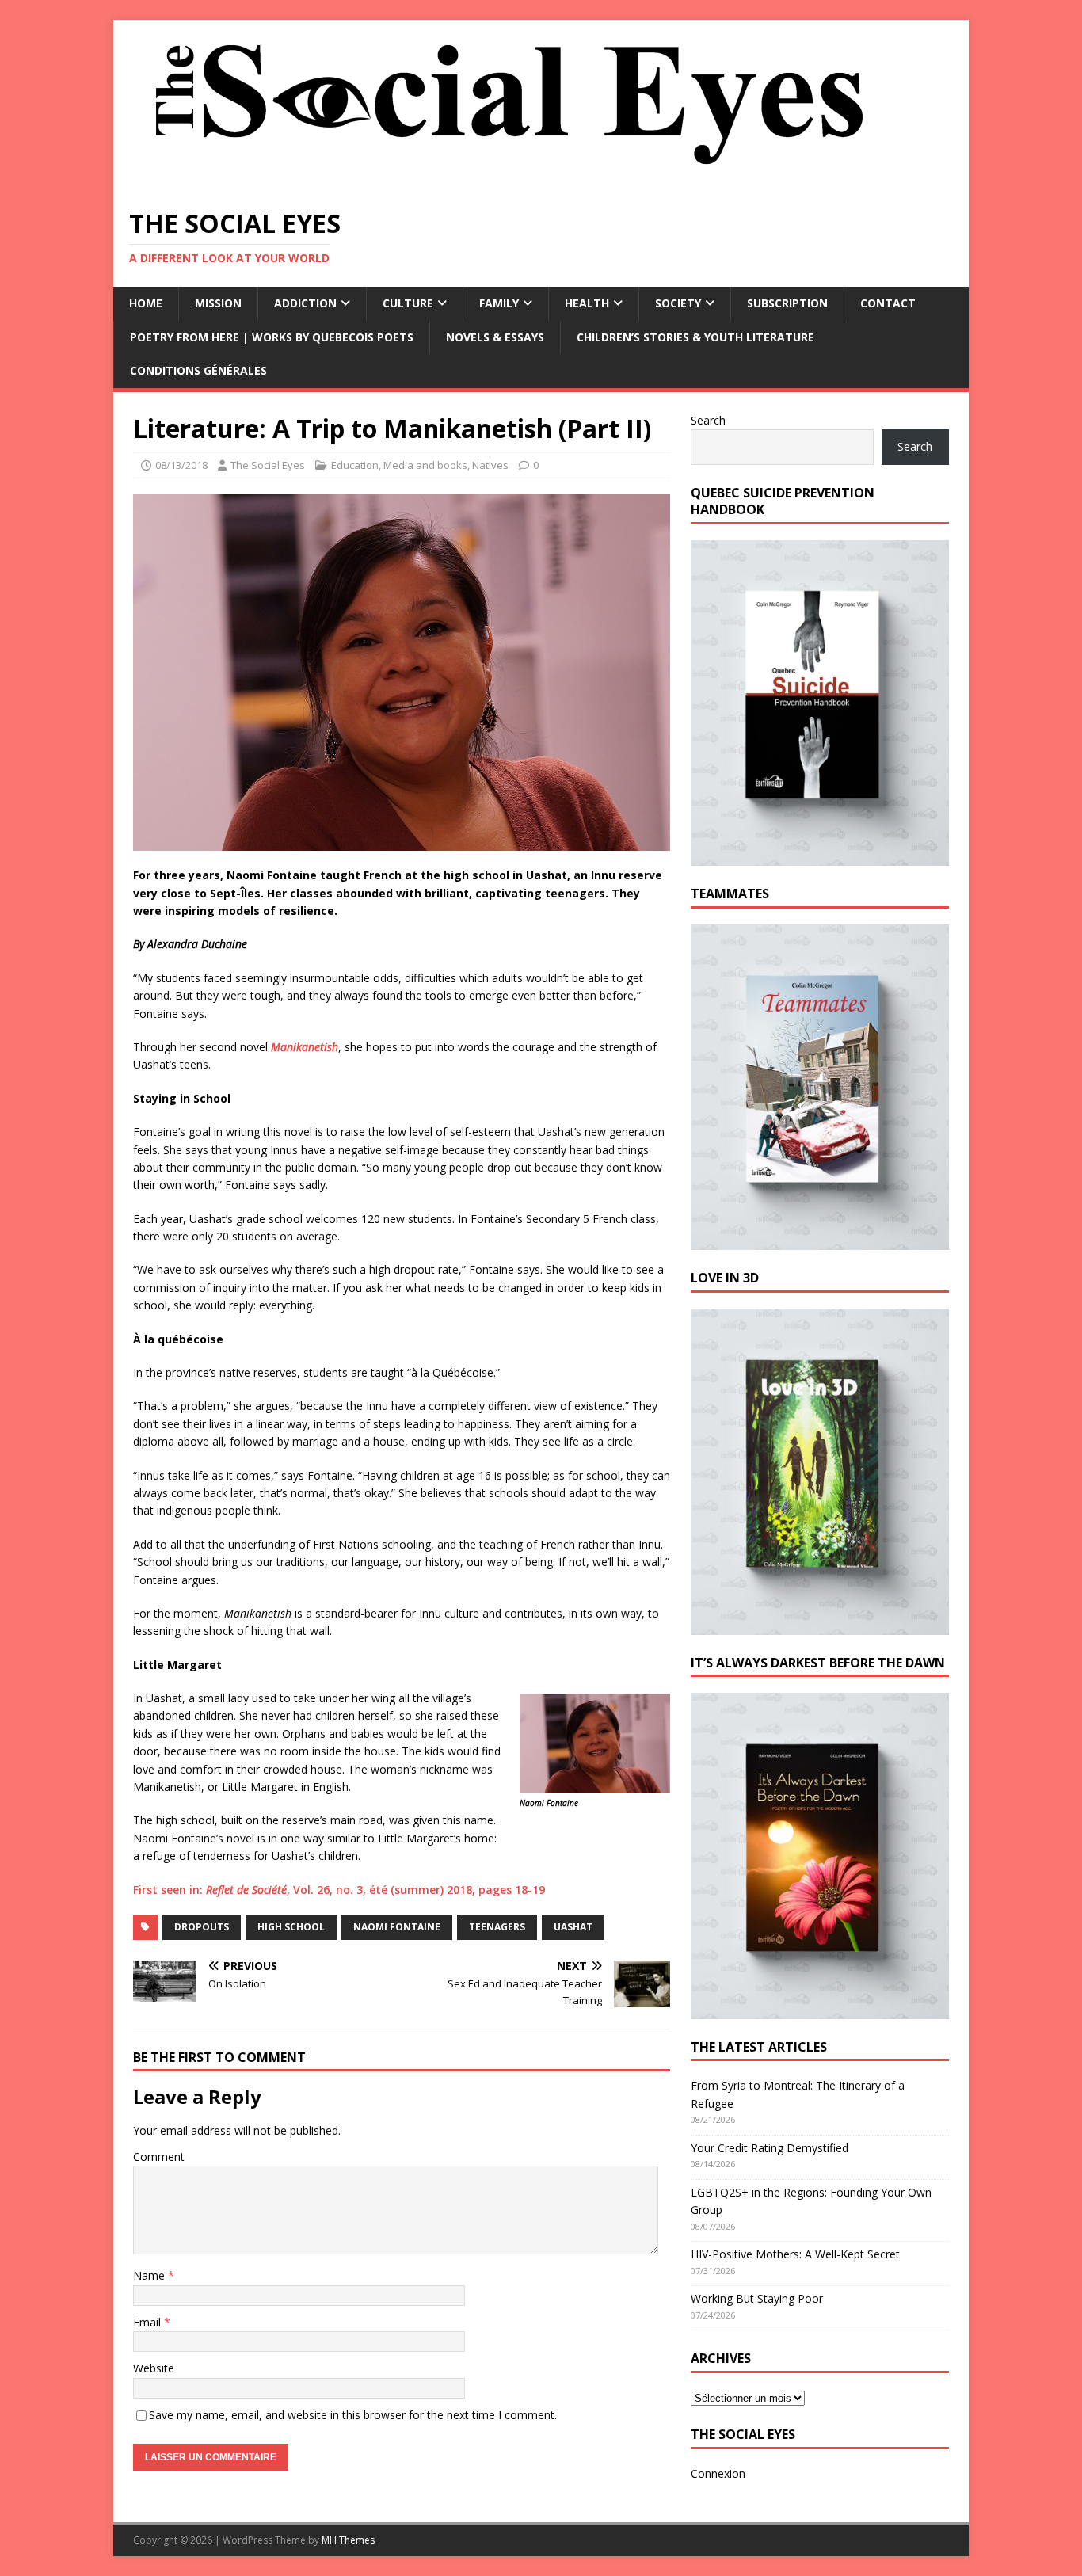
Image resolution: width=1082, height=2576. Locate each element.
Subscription (787, 303)
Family (499, 303)
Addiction (305, 303)
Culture (408, 303)
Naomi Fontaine (397, 1927)
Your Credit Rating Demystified (770, 2148)
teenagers (497, 1927)
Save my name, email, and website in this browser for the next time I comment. (353, 2415)
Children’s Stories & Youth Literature (695, 337)
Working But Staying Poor (757, 2298)
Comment (159, 2157)
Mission (218, 303)
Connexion (718, 2473)
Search (708, 420)
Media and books (425, 465)
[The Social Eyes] (509, 182)
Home (146, 303)
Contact (888, 303)
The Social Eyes (268, 465)
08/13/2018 (181, 465)
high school (291, 1927)
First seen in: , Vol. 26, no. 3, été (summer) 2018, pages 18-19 (339, 1890)
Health (587, 303)
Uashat (573, 1927)
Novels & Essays (495, 337)
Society (678, 303)
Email (149, 2322)
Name (150, 2275)
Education (355, 465)
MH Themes (348, 2540)
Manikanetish (305, 1047)
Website (154, 2368)
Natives (490, 465)
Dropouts (202, 1927)
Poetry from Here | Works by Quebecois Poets (272, 337)
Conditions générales (198, 370)
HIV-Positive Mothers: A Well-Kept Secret (795, 2254)
